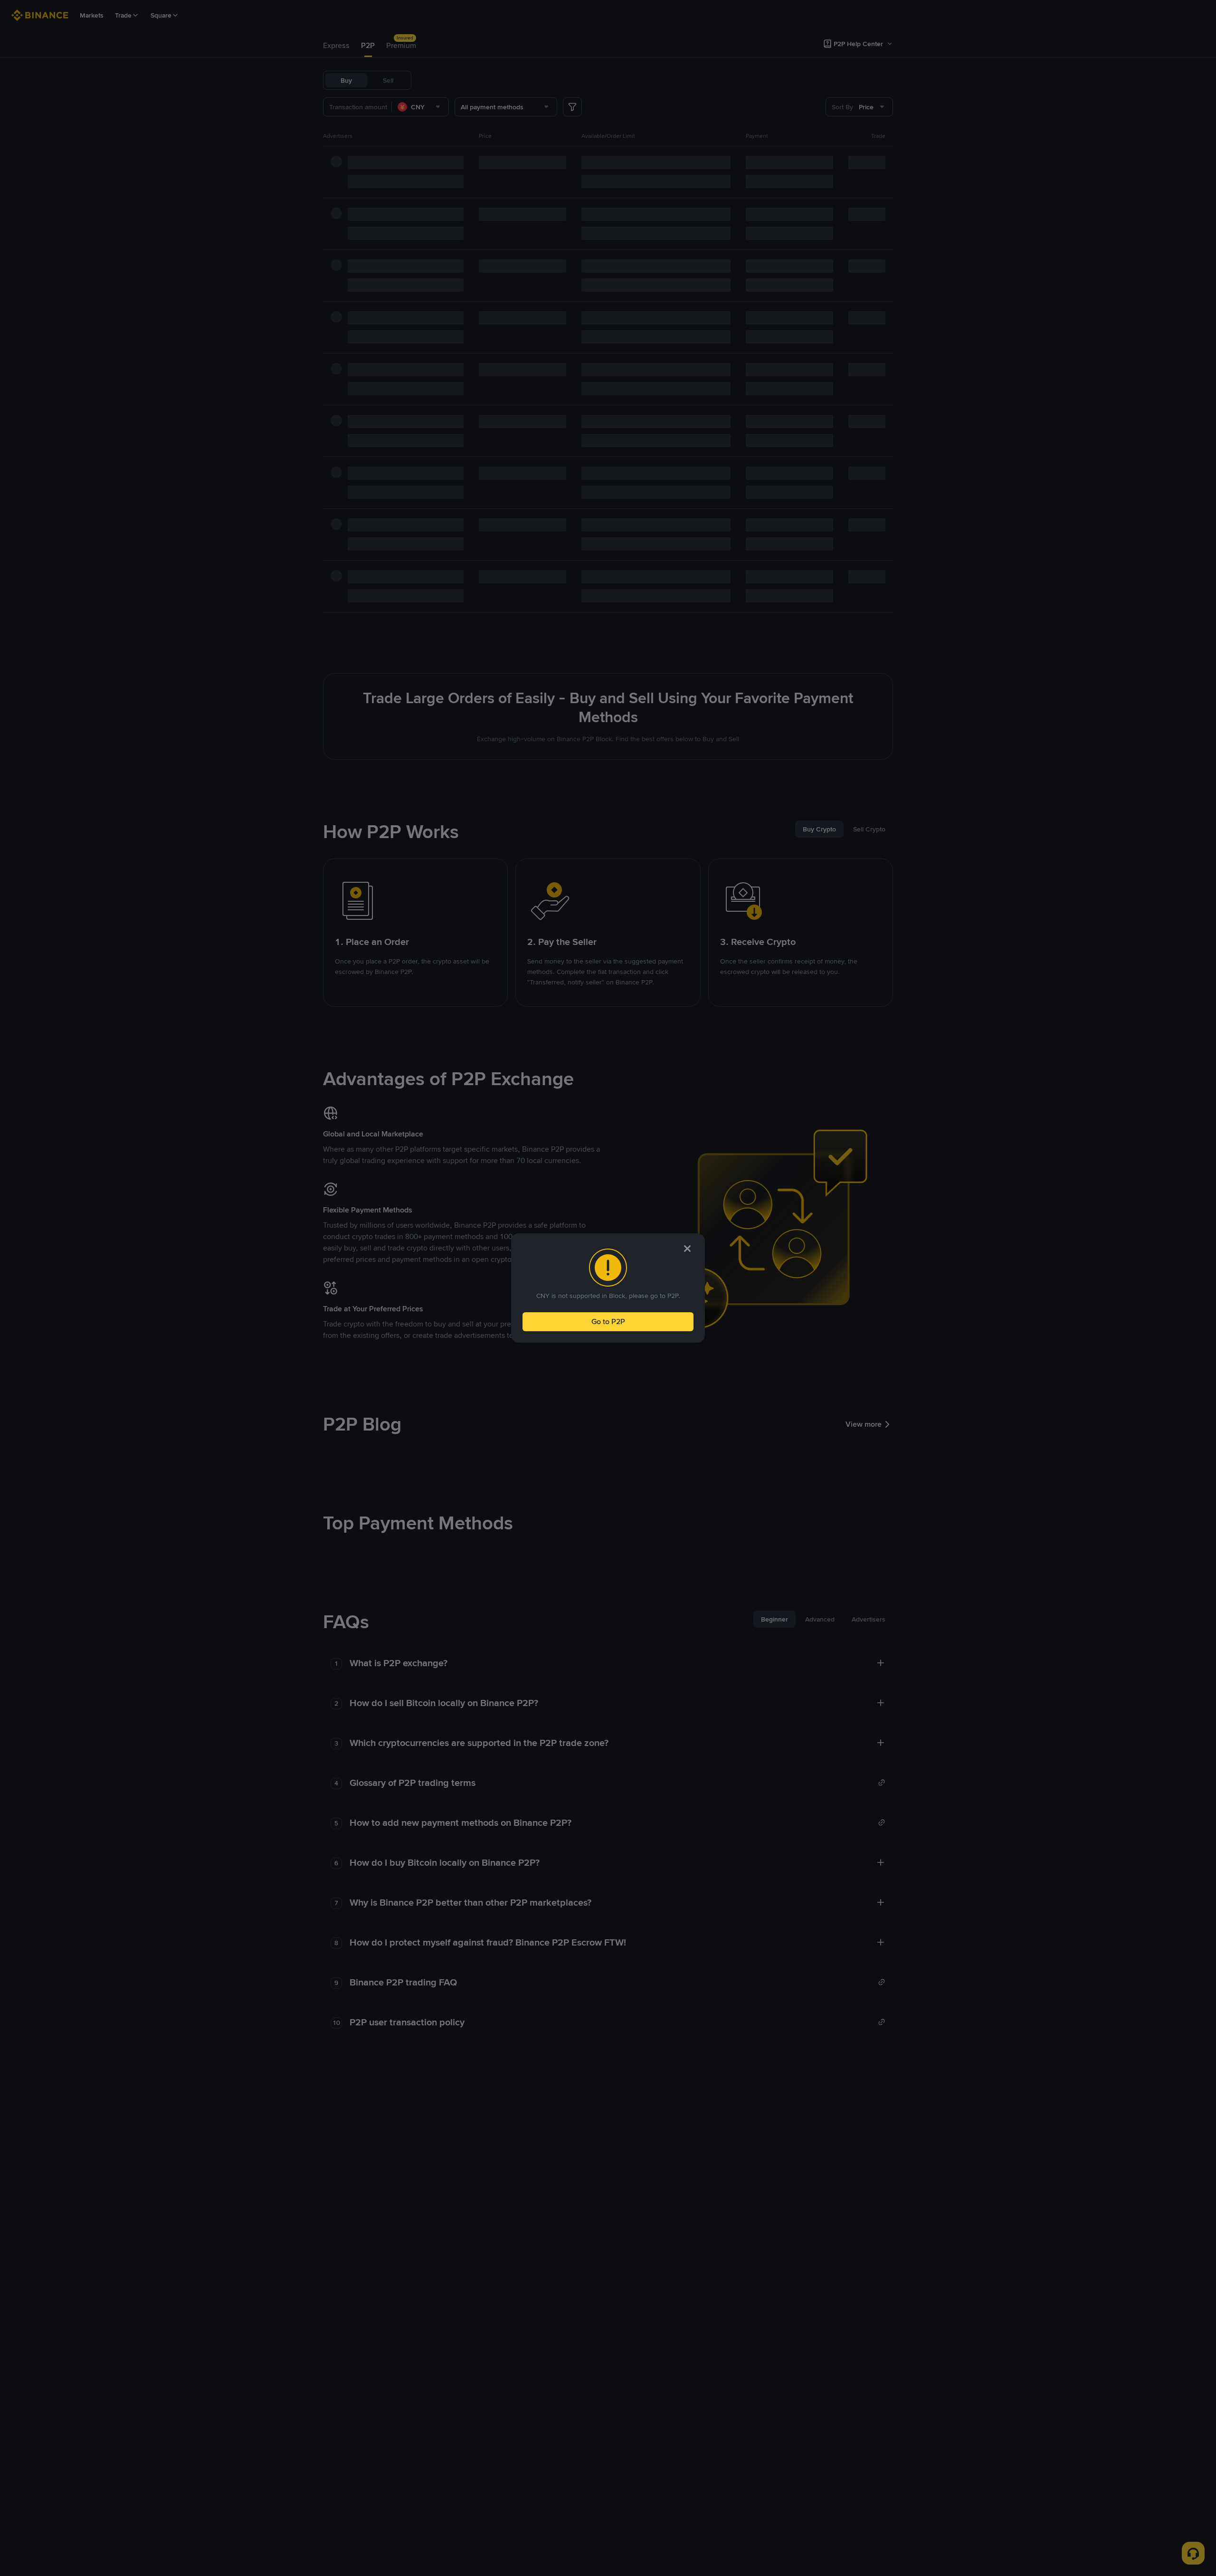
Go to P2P (608, 1321)
